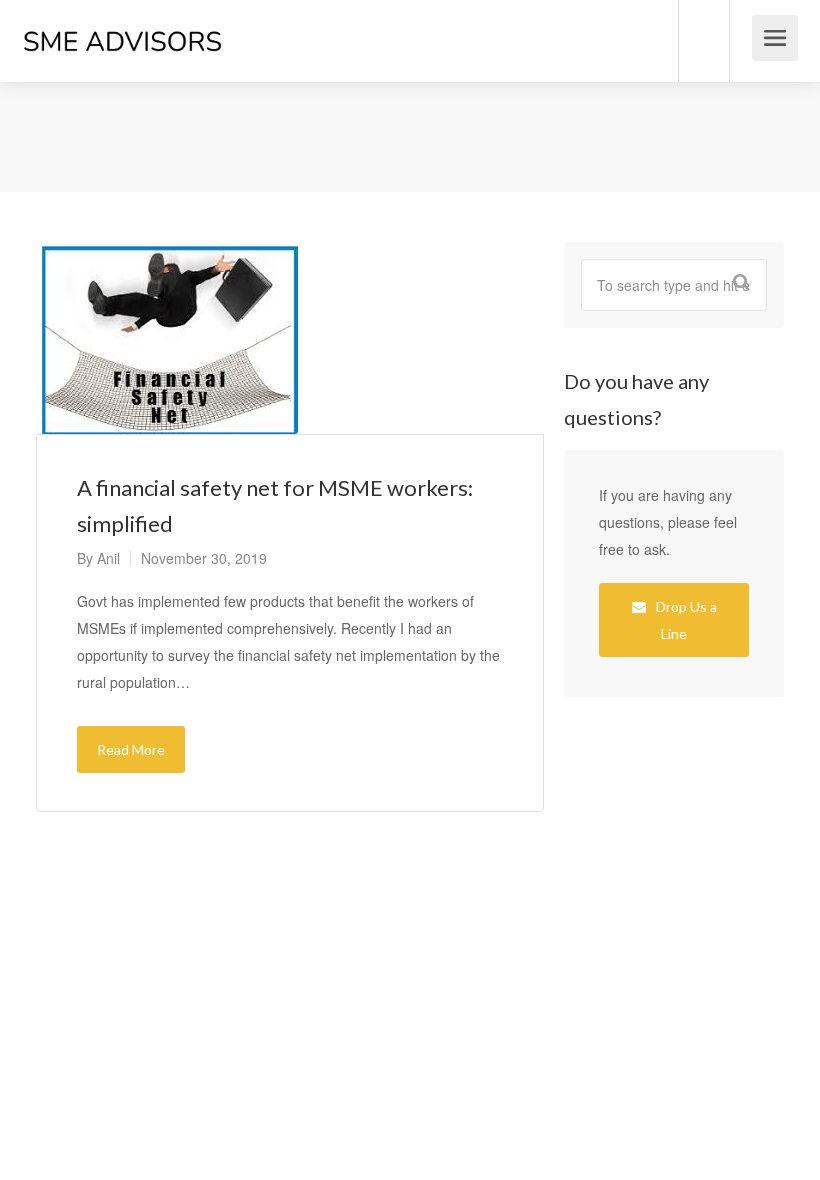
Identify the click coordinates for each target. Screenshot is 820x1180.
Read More (131, 749)
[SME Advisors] (122, 18)
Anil (108, 558)
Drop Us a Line (685, 620)
